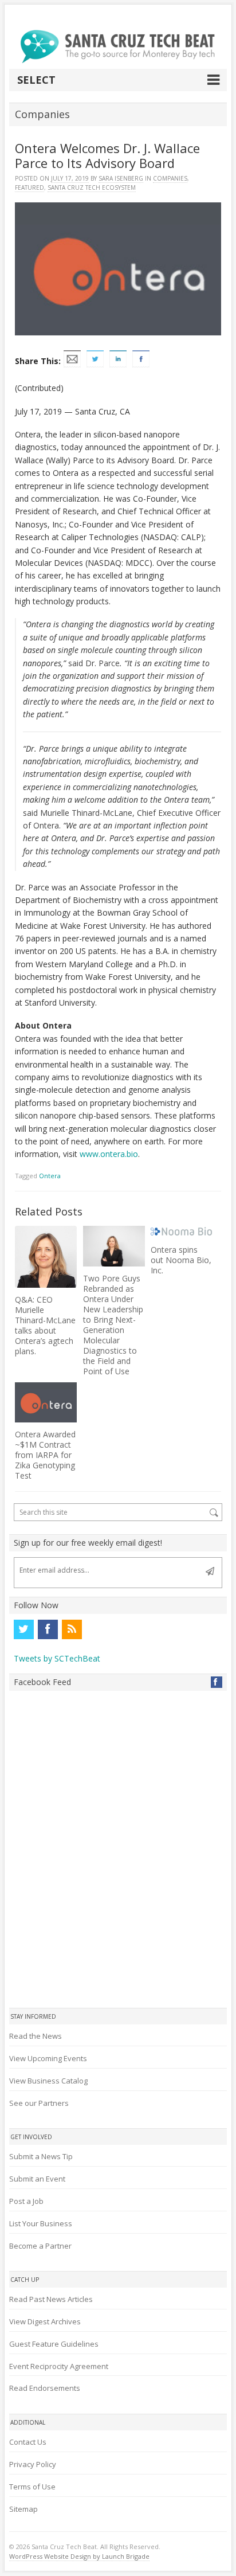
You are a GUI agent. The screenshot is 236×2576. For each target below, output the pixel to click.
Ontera (50, 1176)
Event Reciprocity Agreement (59, 2366)
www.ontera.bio (109, 1154)
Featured (29, 187)
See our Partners (39, 2103)
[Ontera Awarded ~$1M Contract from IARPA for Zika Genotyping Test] (46, 1402)
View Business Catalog (48, 2081)
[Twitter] (23, 1629)
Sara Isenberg (121, 178)
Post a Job (26, 2201)
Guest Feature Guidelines (54, 2344)
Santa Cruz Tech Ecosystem (92, 187)
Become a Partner (40, 2246)
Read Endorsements (45, 2388)
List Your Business (41, 2223)
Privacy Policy (33, 2464)
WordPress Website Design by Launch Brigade (79, 2556)
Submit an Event (37, 2179)
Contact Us (28, 2442)
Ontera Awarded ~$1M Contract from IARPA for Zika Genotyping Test (45, 1455)
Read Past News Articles (51, 2299)
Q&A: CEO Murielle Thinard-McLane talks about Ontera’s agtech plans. (45, 1325)
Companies (170, 178)
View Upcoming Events (48, 2058)
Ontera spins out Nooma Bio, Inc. (181, 1260)
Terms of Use (32, 2487)
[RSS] (72, 1629)
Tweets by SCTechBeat (57, 1658)
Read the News (36, 2036)
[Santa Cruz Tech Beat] (118, 46)
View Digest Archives (45, 2321)
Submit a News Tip (41, 2156)
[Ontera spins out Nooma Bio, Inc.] (182, 1232)
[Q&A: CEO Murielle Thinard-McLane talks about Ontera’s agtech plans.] (46, 1257)
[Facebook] (48, 1629)
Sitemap (23, 2509)
